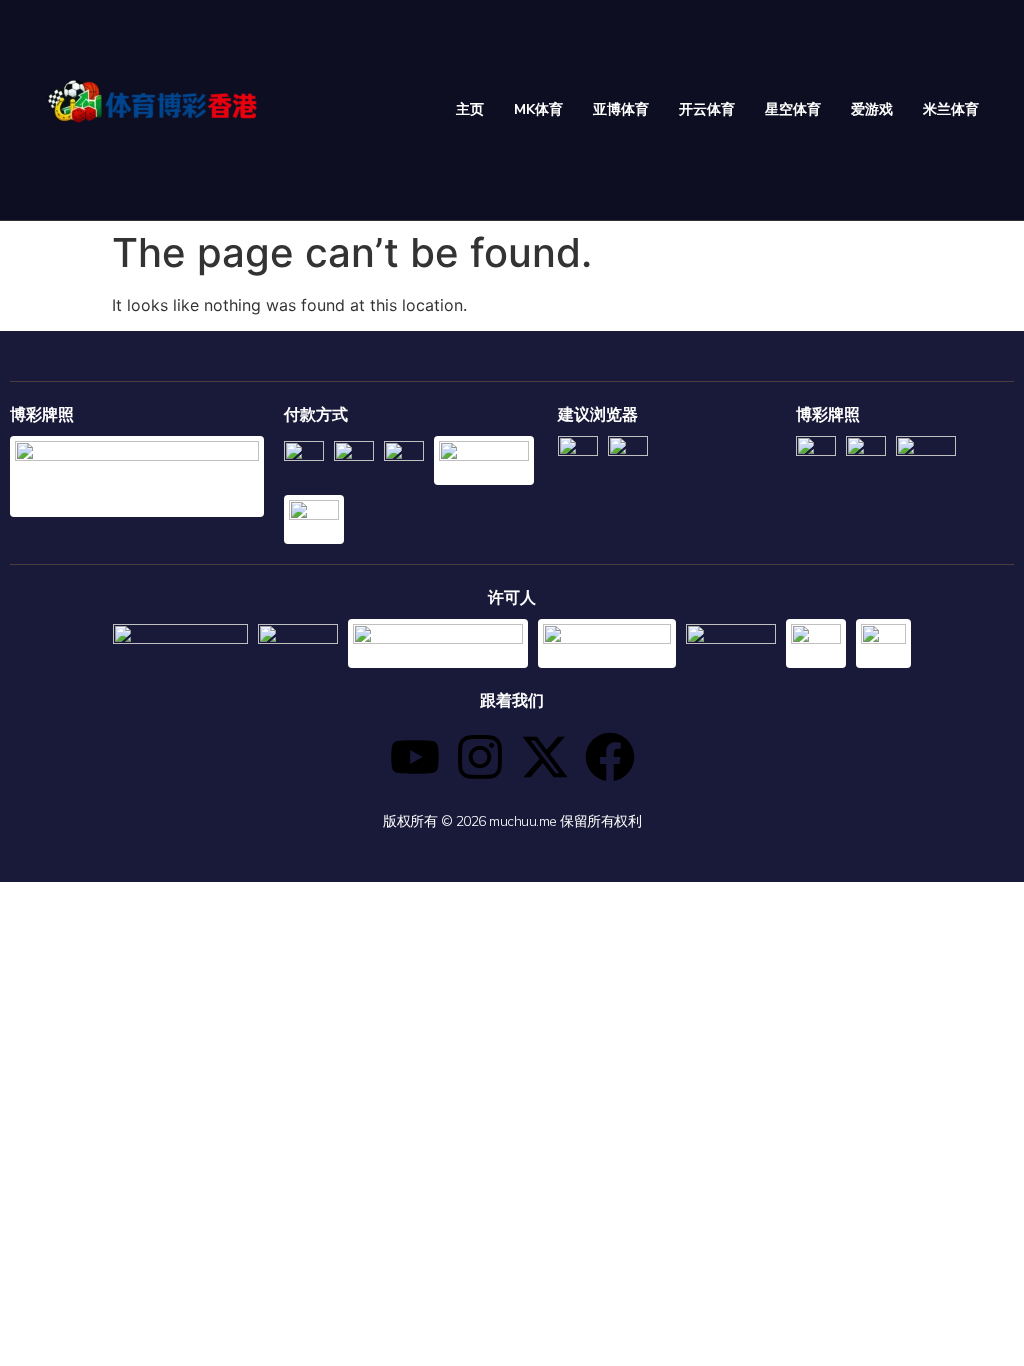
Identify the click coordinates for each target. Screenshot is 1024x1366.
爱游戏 (872, 109)
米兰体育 (951, 109)
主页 (470, 109)
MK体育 (538, 109)
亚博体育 (621, 109)
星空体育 (793, 109)
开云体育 (707, 109)
